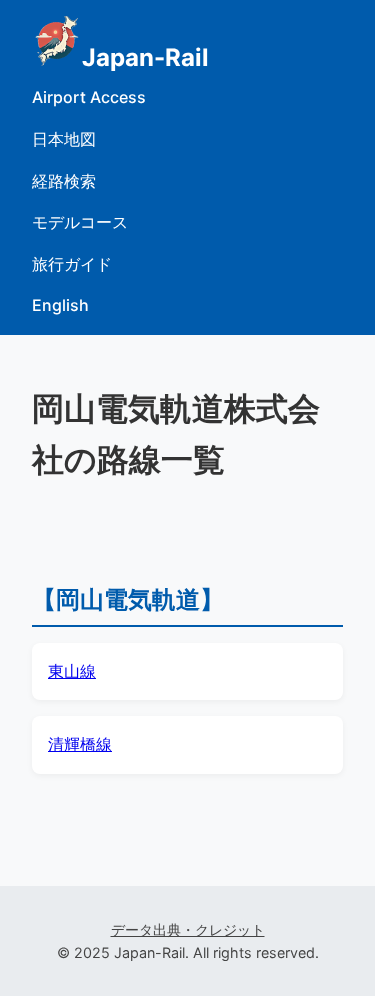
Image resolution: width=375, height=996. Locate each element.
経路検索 (64, 181)
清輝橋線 (80, 744)
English (60, 305)
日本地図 (64, 139)
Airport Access (89, 97)
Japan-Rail (145, 57)
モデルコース (80, 222)
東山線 (72, 671)
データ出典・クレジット (188, 929)
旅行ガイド (72, 264)
